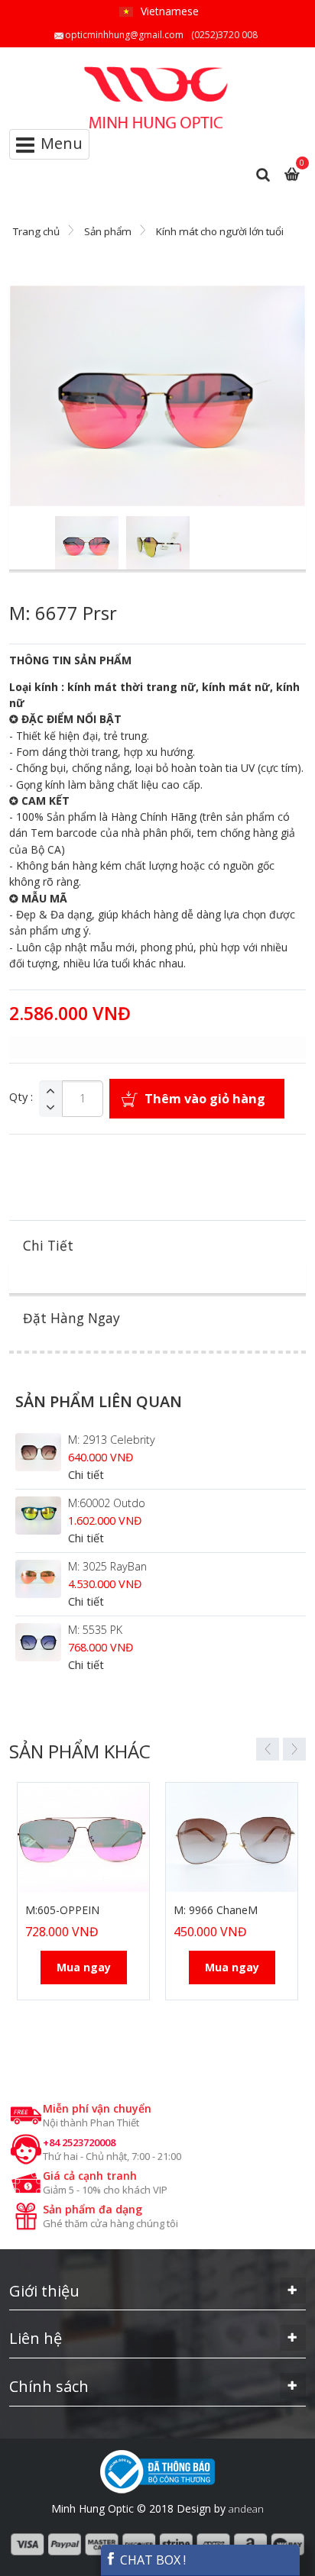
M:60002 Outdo (107, 1503)
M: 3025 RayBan (107, 1566)
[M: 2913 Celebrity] (38, 1452)
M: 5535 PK (95, 1630)
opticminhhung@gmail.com (124, 35)
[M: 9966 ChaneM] (232, 1837)
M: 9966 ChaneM (216, 1910)
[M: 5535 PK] (38, 1642)
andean (246, 2509)
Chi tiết (86, 1475)
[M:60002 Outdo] (38, 1516)
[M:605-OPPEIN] (83, 1837)
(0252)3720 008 (224, 35)
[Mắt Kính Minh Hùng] (157, 73)
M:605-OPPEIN (62, 1910)
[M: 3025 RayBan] (38, 1579)
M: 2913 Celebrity (112, 1440)
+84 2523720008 (79, 2142)
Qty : (21, 1097)
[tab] (157, 1246)
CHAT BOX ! (151, 2560)
